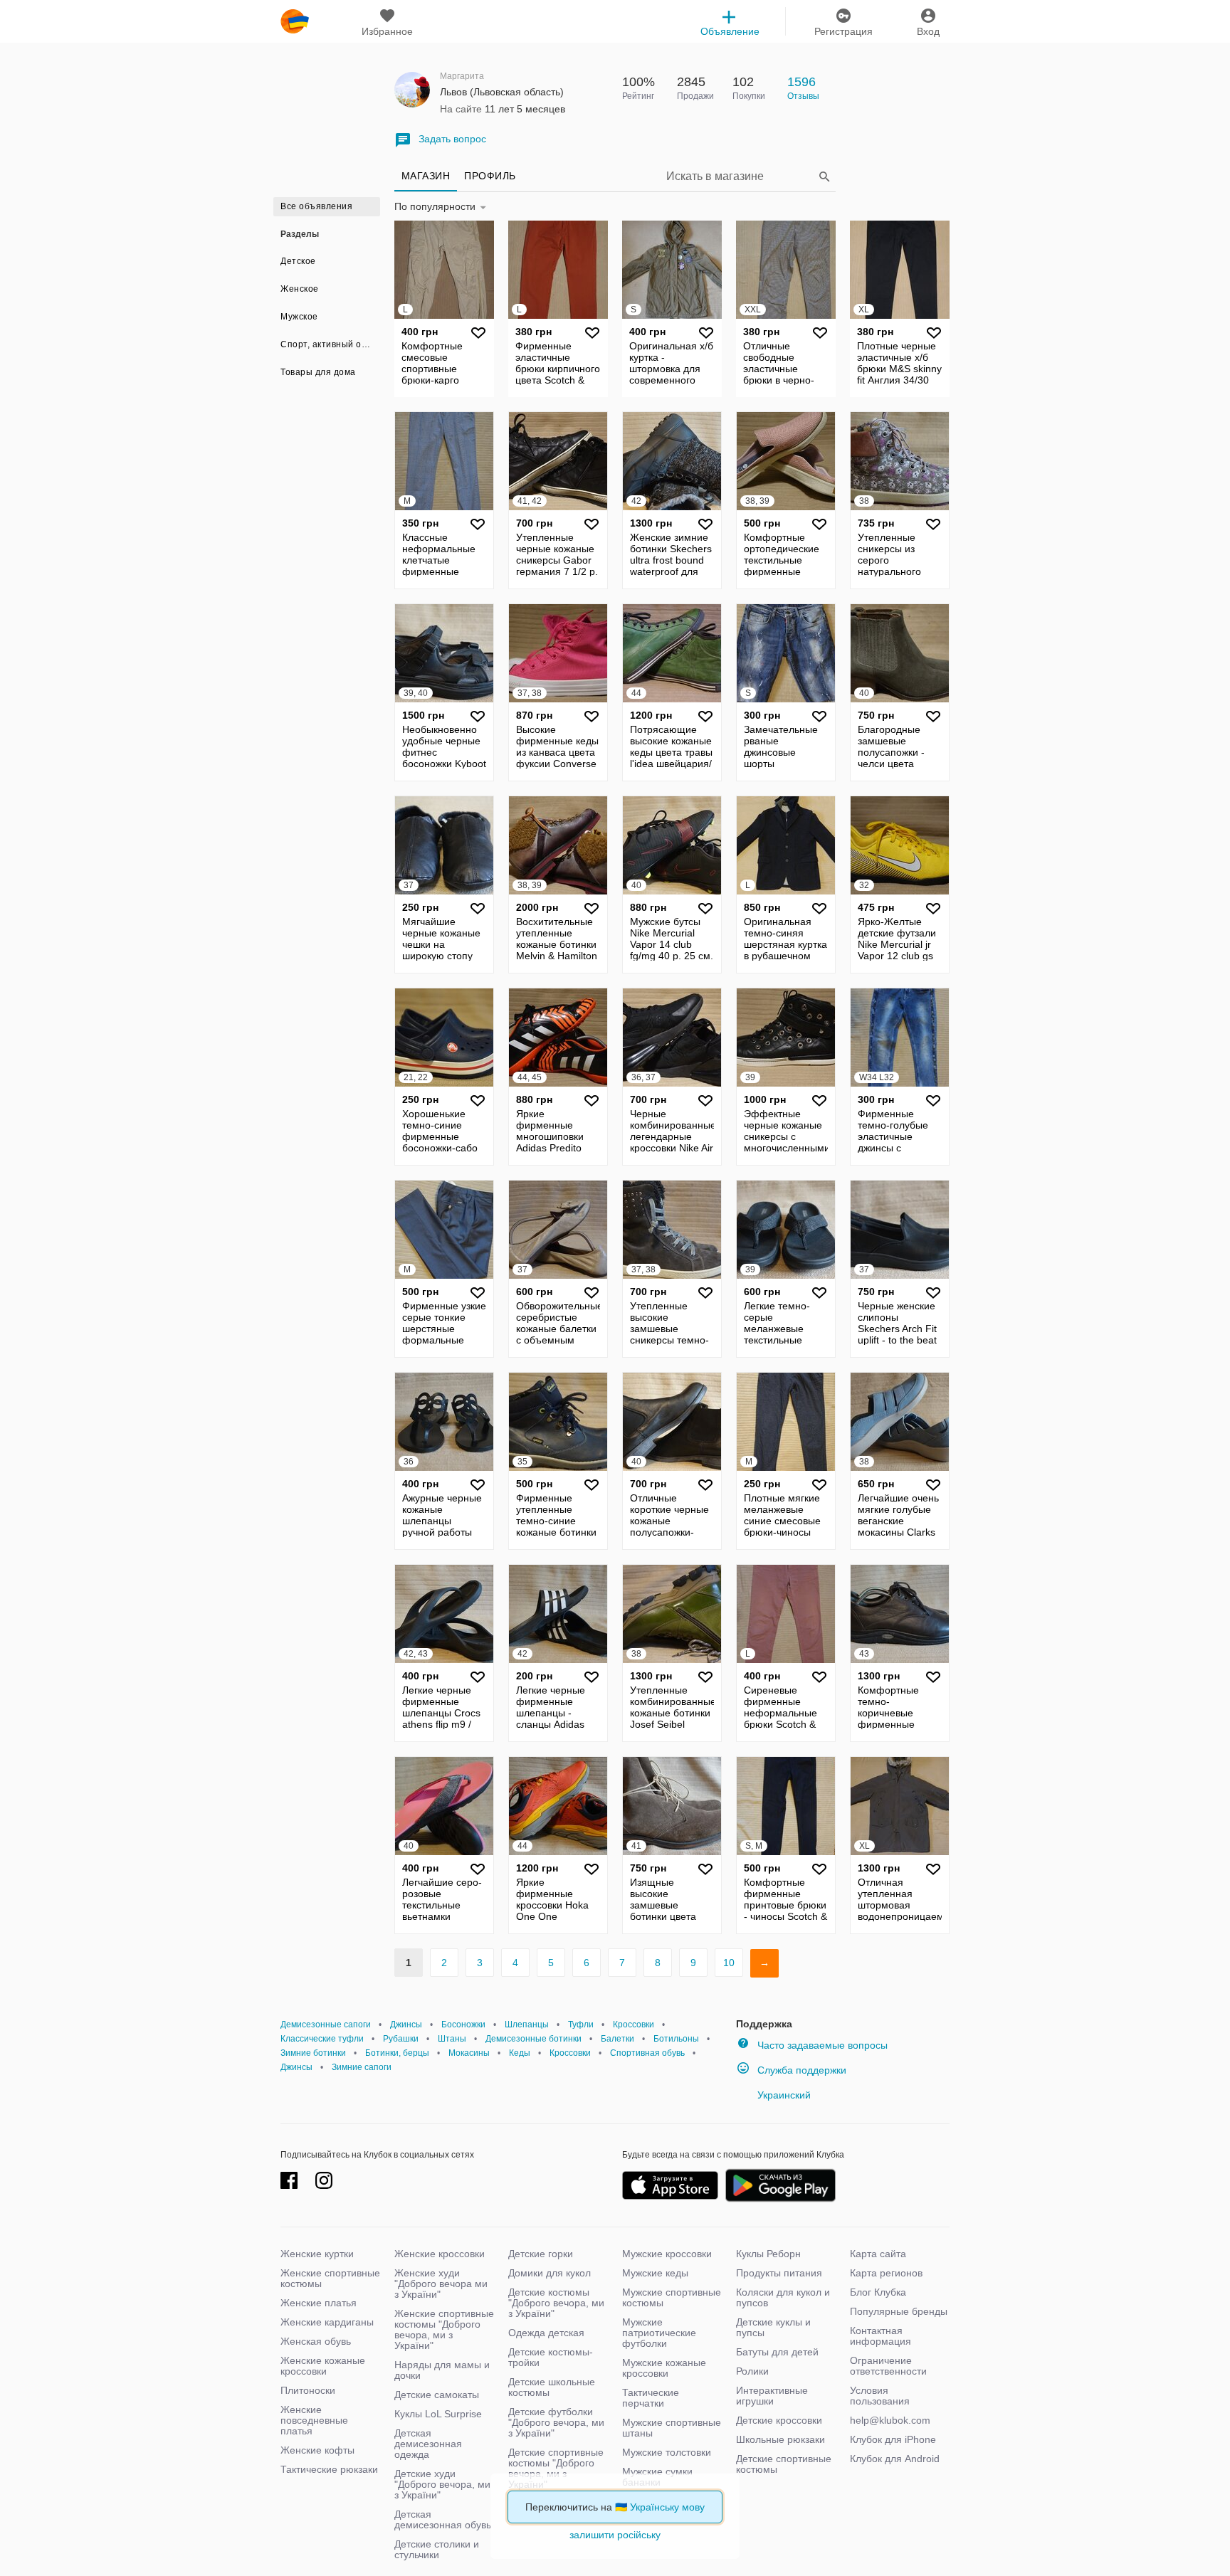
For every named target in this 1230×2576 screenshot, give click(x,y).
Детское (298, 261)
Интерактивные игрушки (772, 2396)
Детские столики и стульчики (437, 2549)
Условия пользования (880, 2396)
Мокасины (469, 2053)
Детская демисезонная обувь (443, 2519)
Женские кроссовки (440, 2254)
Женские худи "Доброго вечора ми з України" (441, 2284)
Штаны (452, 2039)
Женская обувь (316, 2341)
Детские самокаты (437, 2395)
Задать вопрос (452, 139)
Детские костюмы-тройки (551, 2357)
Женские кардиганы (327, 2322)
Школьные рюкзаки (780, 2439)
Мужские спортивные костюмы (672, 2297)
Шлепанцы (527, 2025)
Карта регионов (886, 2273)
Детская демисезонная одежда (428, 2444)
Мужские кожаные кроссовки (664, 2368)
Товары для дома (318, 372)
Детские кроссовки (779, 2420)
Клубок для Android (895, 2459)
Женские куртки (317, 2254)
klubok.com (295, 21)
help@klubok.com (890, 2420)
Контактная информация (881, 2336)
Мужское (299, 317)
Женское (300, 289)
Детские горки (541, 2254)
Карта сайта (878, 2254)
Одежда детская (546, 2333)
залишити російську (615, 2535)
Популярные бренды (899, 2311)
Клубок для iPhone (893, 2439)
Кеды (520, 2053)
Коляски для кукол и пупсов (783, 2297)
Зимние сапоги (362, 2067)
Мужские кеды (655, 2273)
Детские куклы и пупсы (773, 2327)
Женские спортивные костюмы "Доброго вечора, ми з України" (444, 2329)
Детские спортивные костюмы (784, 2464)
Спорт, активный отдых (330, 344)
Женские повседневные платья (314, 2420)
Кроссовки (634, 2025)
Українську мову (667, 2507)
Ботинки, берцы (397, 2053)
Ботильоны (676, 2039)
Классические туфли (322, 2039)
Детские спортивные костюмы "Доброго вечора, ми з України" (556, 2468)
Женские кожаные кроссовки (323, 2366)
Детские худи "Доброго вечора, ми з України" (442, 2484)
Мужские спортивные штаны (672, 2428)
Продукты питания (779, 2273)
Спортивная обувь (647, 2053)
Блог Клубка (878, 2292)
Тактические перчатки (651, 2398)
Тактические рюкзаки (329, 2469)
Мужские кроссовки (667, 2254)
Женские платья (319, 2303)
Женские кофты (317, 2450)
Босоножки (463, 2025)
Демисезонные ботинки (533, 2039)
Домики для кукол (550, 2273)
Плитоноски (308, 2390)
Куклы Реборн (768, 2254)
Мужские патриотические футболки (659, 2333)
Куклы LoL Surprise (438, 2414)
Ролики (752, 2371)
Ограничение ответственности (888, 2366)
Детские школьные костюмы (552, 2387)
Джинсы (406, 2025)
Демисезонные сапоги (326, 2025)
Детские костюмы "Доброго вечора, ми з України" (556, 2303)
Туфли (581, 2025)
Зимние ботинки (313, 2053)
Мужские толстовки (667, 2452)
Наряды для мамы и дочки (442, 2370)
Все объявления (316, 206)
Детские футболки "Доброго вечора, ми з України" (556, 2422)
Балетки (617, 2039)
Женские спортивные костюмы (330, 2278)
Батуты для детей (777, 2352)
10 (729, 1963)
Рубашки (401, 2039)
